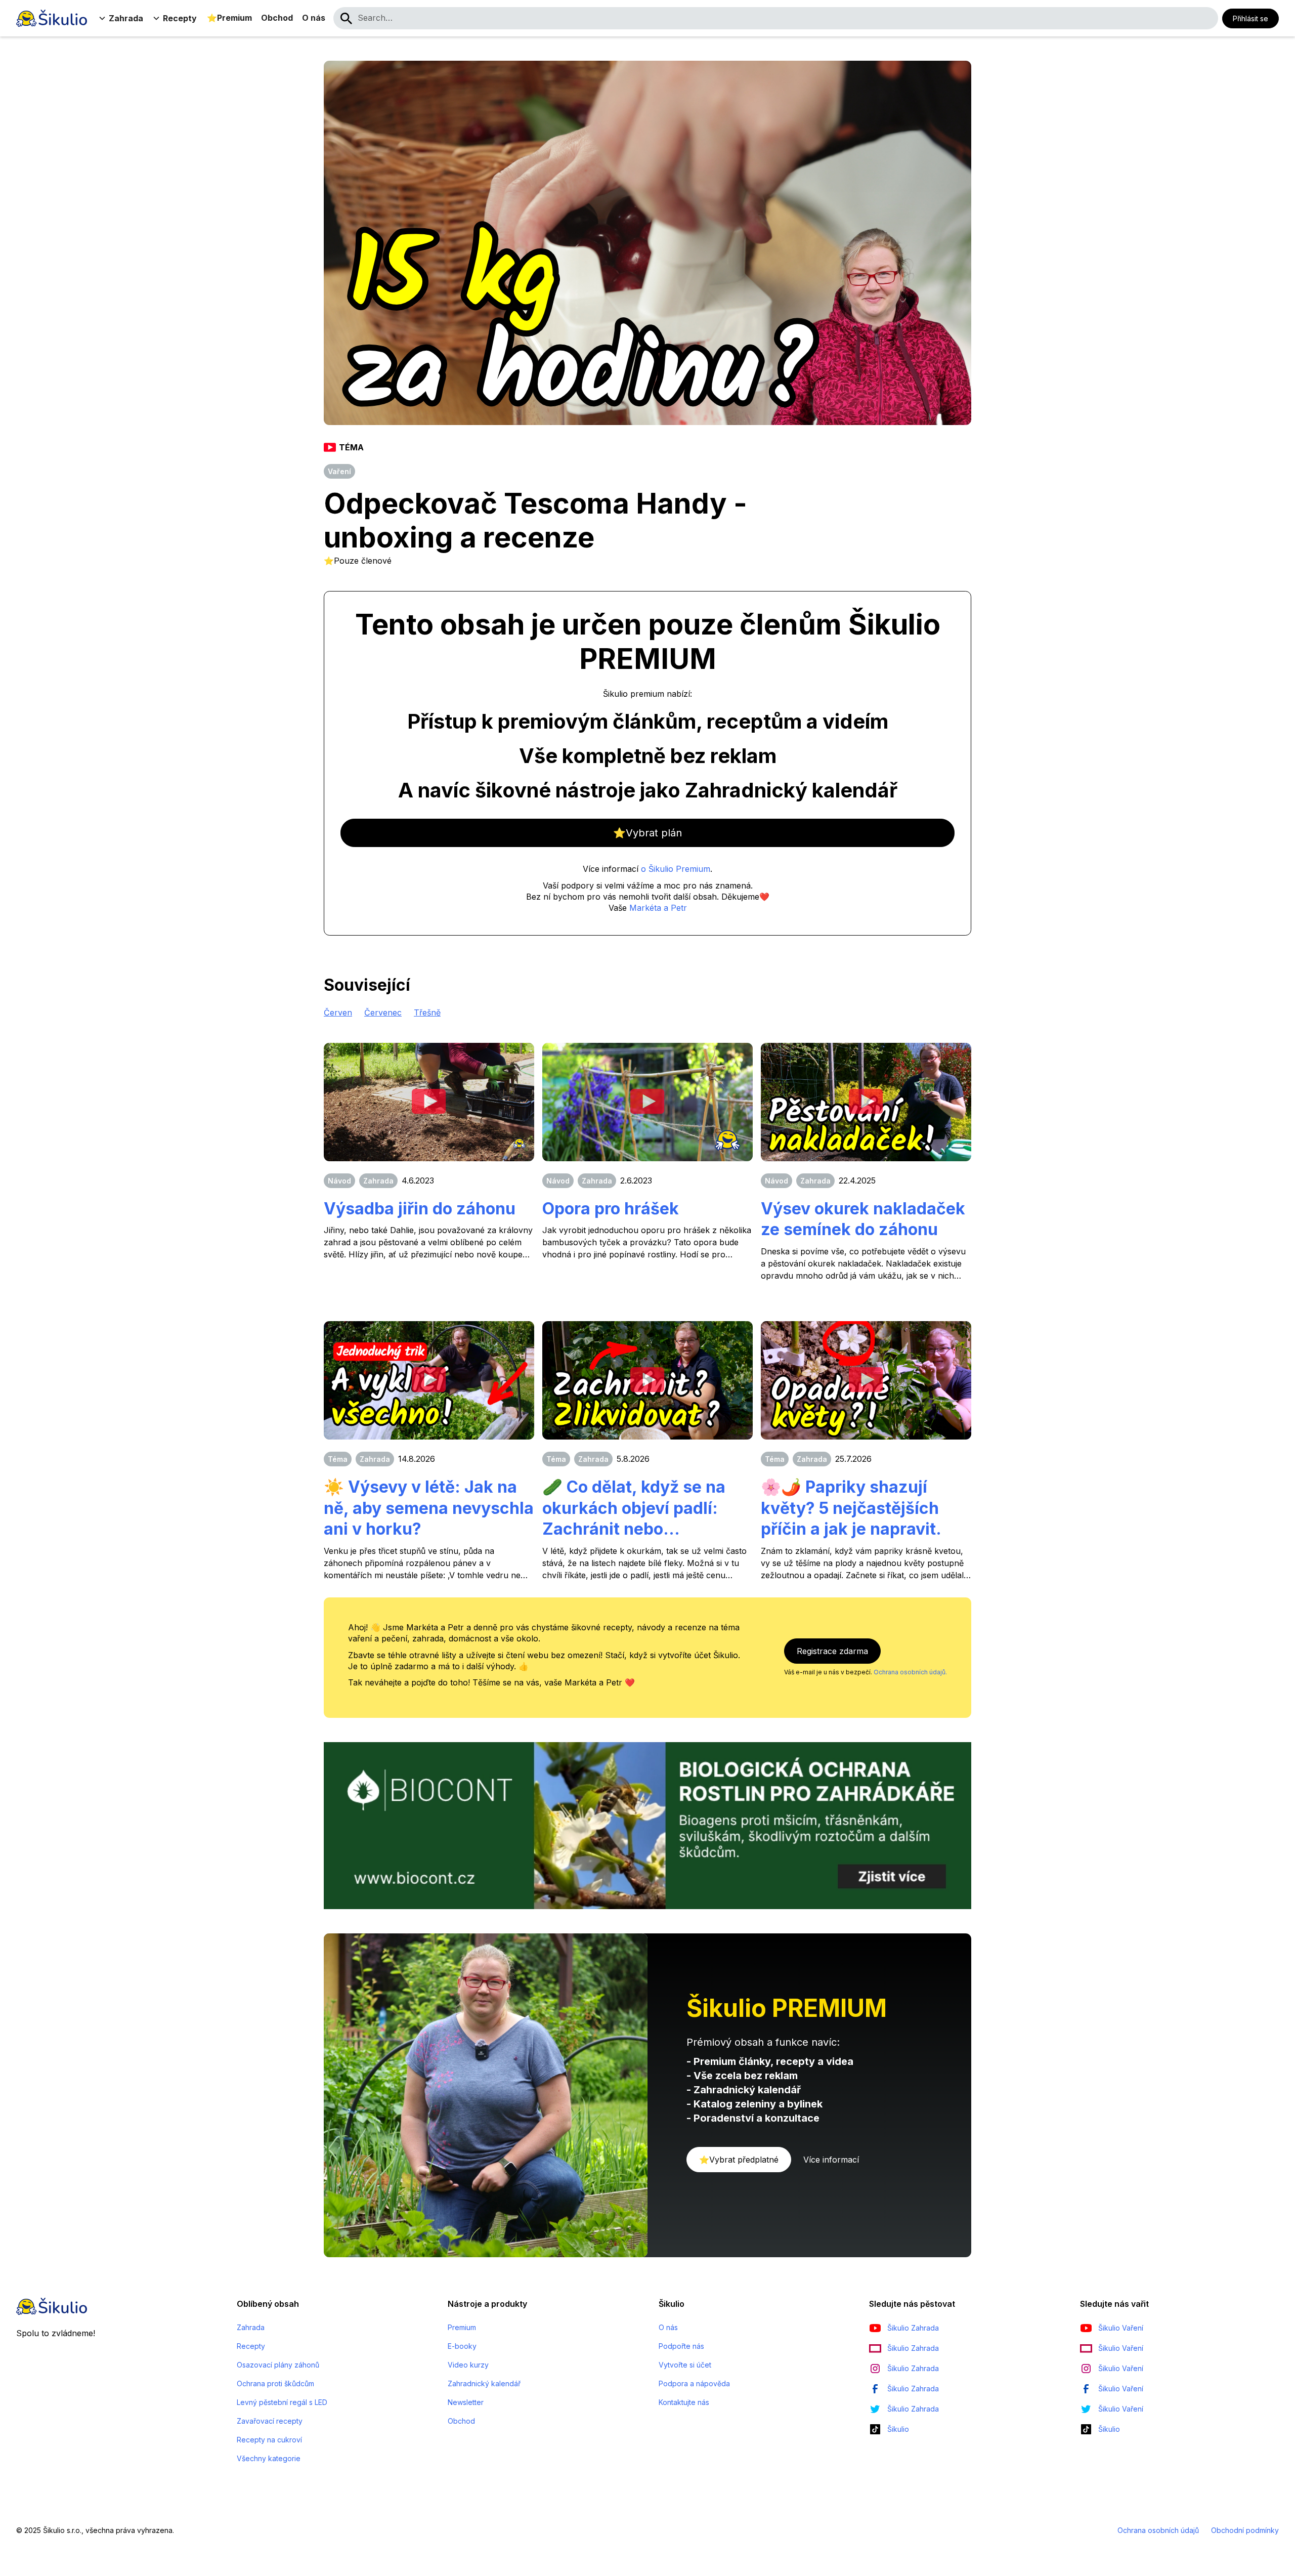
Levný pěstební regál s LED (282, 2402)
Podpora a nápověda (694, 2383)
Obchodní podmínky (1245, 2530)
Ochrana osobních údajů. (910, 1672)
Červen (338, 1012)
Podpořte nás (681, 2346)
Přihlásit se (1250, 18)
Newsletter (466, 2402)
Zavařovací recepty (270, 2421)
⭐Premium (229, 18)
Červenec (383, 1012)
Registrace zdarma (832, 1651)
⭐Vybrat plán (647, 833)
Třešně (427, 1012)
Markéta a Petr (658, 908)
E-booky (462, 2346)
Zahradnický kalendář (484, 2383)
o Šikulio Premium (676, 869)
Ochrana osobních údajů (1158, 2530)
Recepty (251, 2346)
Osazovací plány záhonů (278, 2365)
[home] (52, 18)
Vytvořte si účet (685, 2365)
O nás (314, 18)
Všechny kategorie (269, 2458)
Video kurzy (468, 2365)
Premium (462, 2327)
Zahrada (251, 2327)
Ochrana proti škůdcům (275, 2383)
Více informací (831, 2160)
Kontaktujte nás (684, 2402)
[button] (122, 18)
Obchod (277, 18)
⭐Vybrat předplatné (739, 2160)
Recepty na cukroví (269, 2440)
